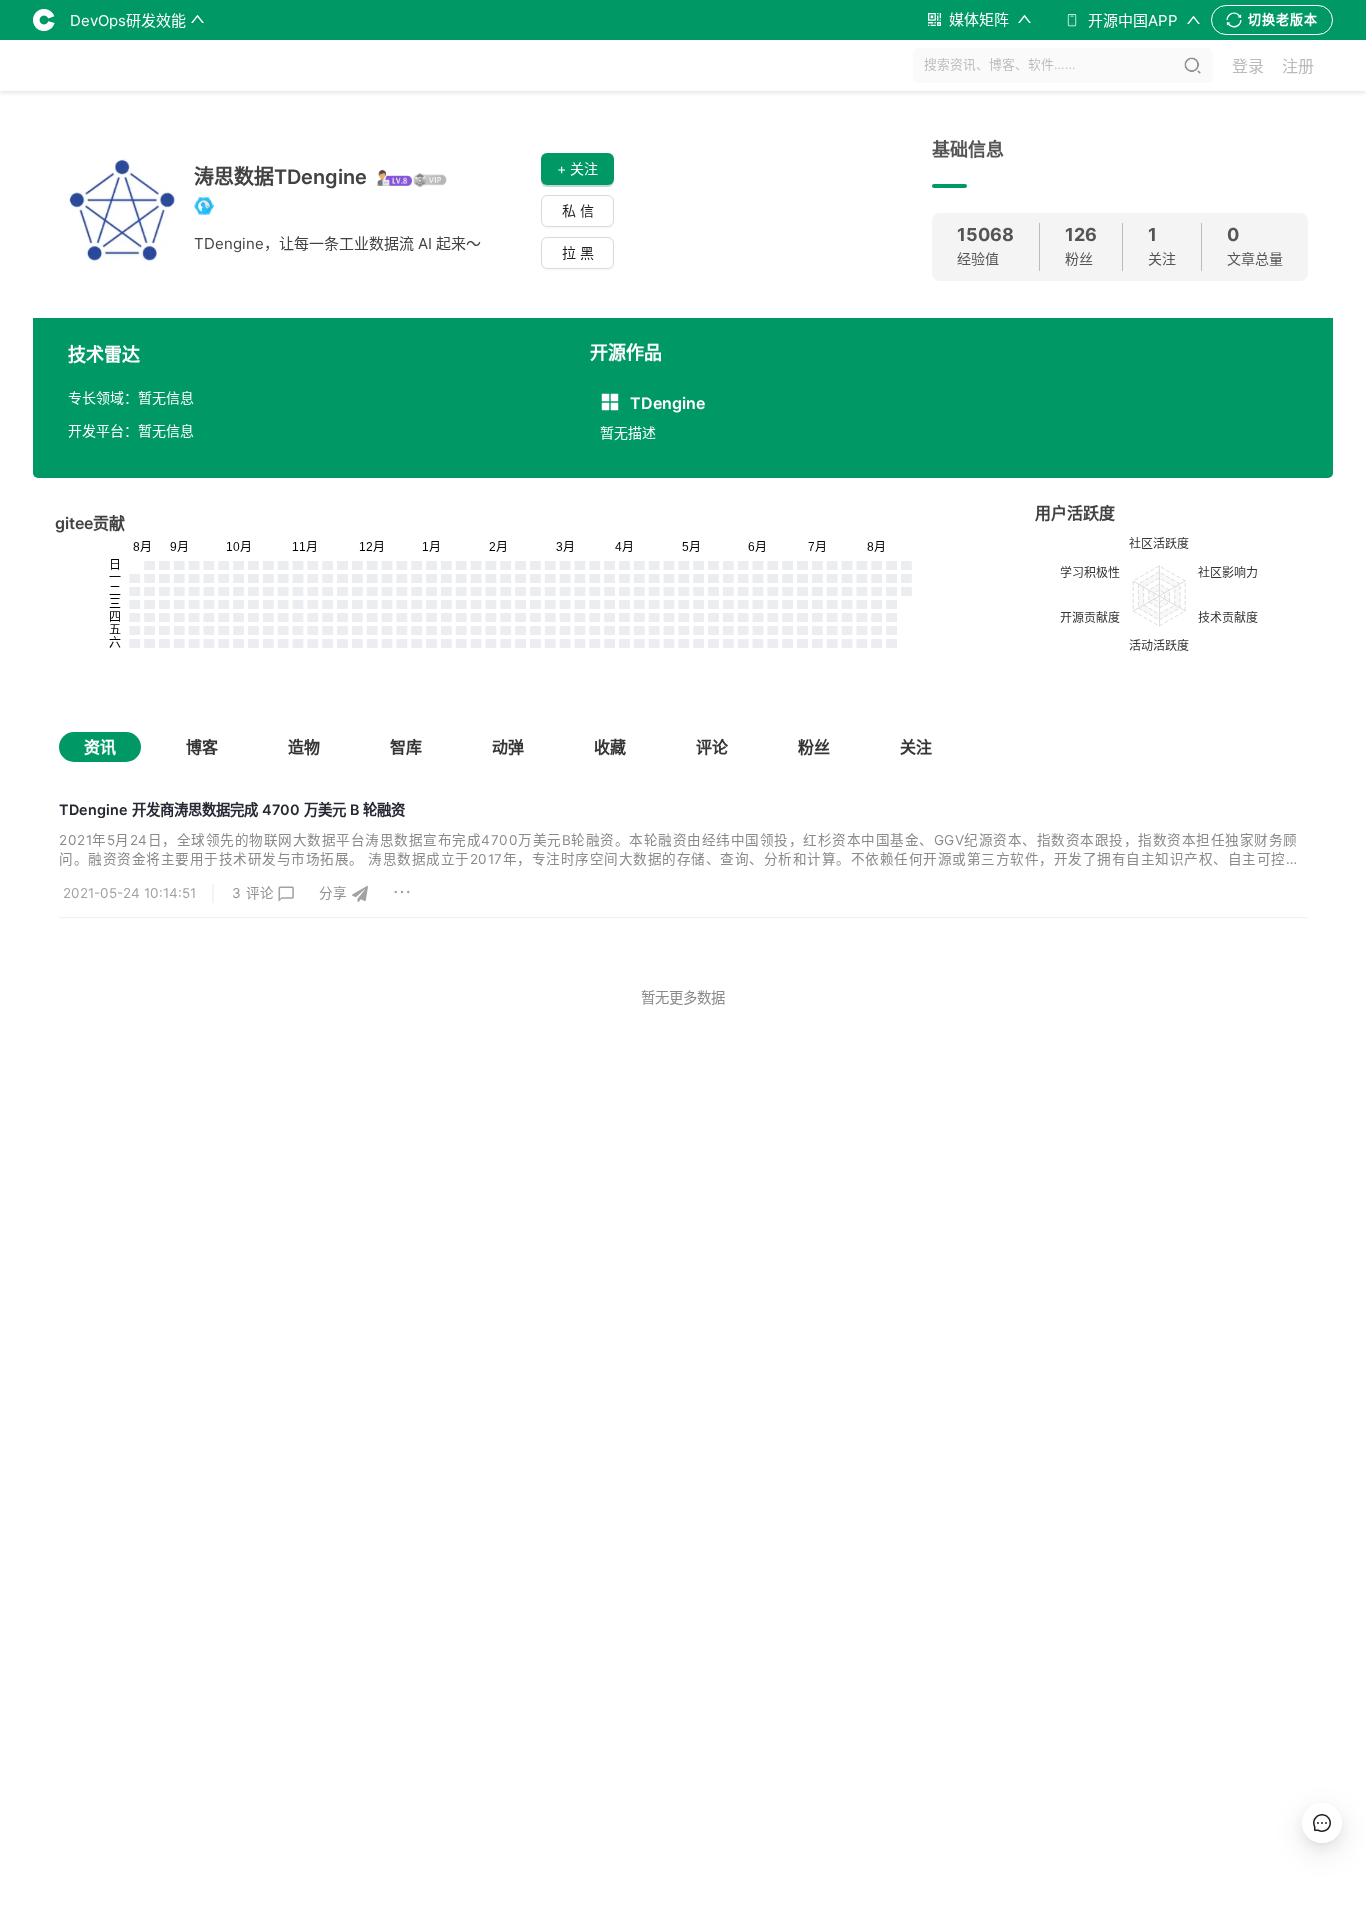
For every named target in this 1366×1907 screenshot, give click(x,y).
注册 (1298, 66)
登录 (1248, 66)
